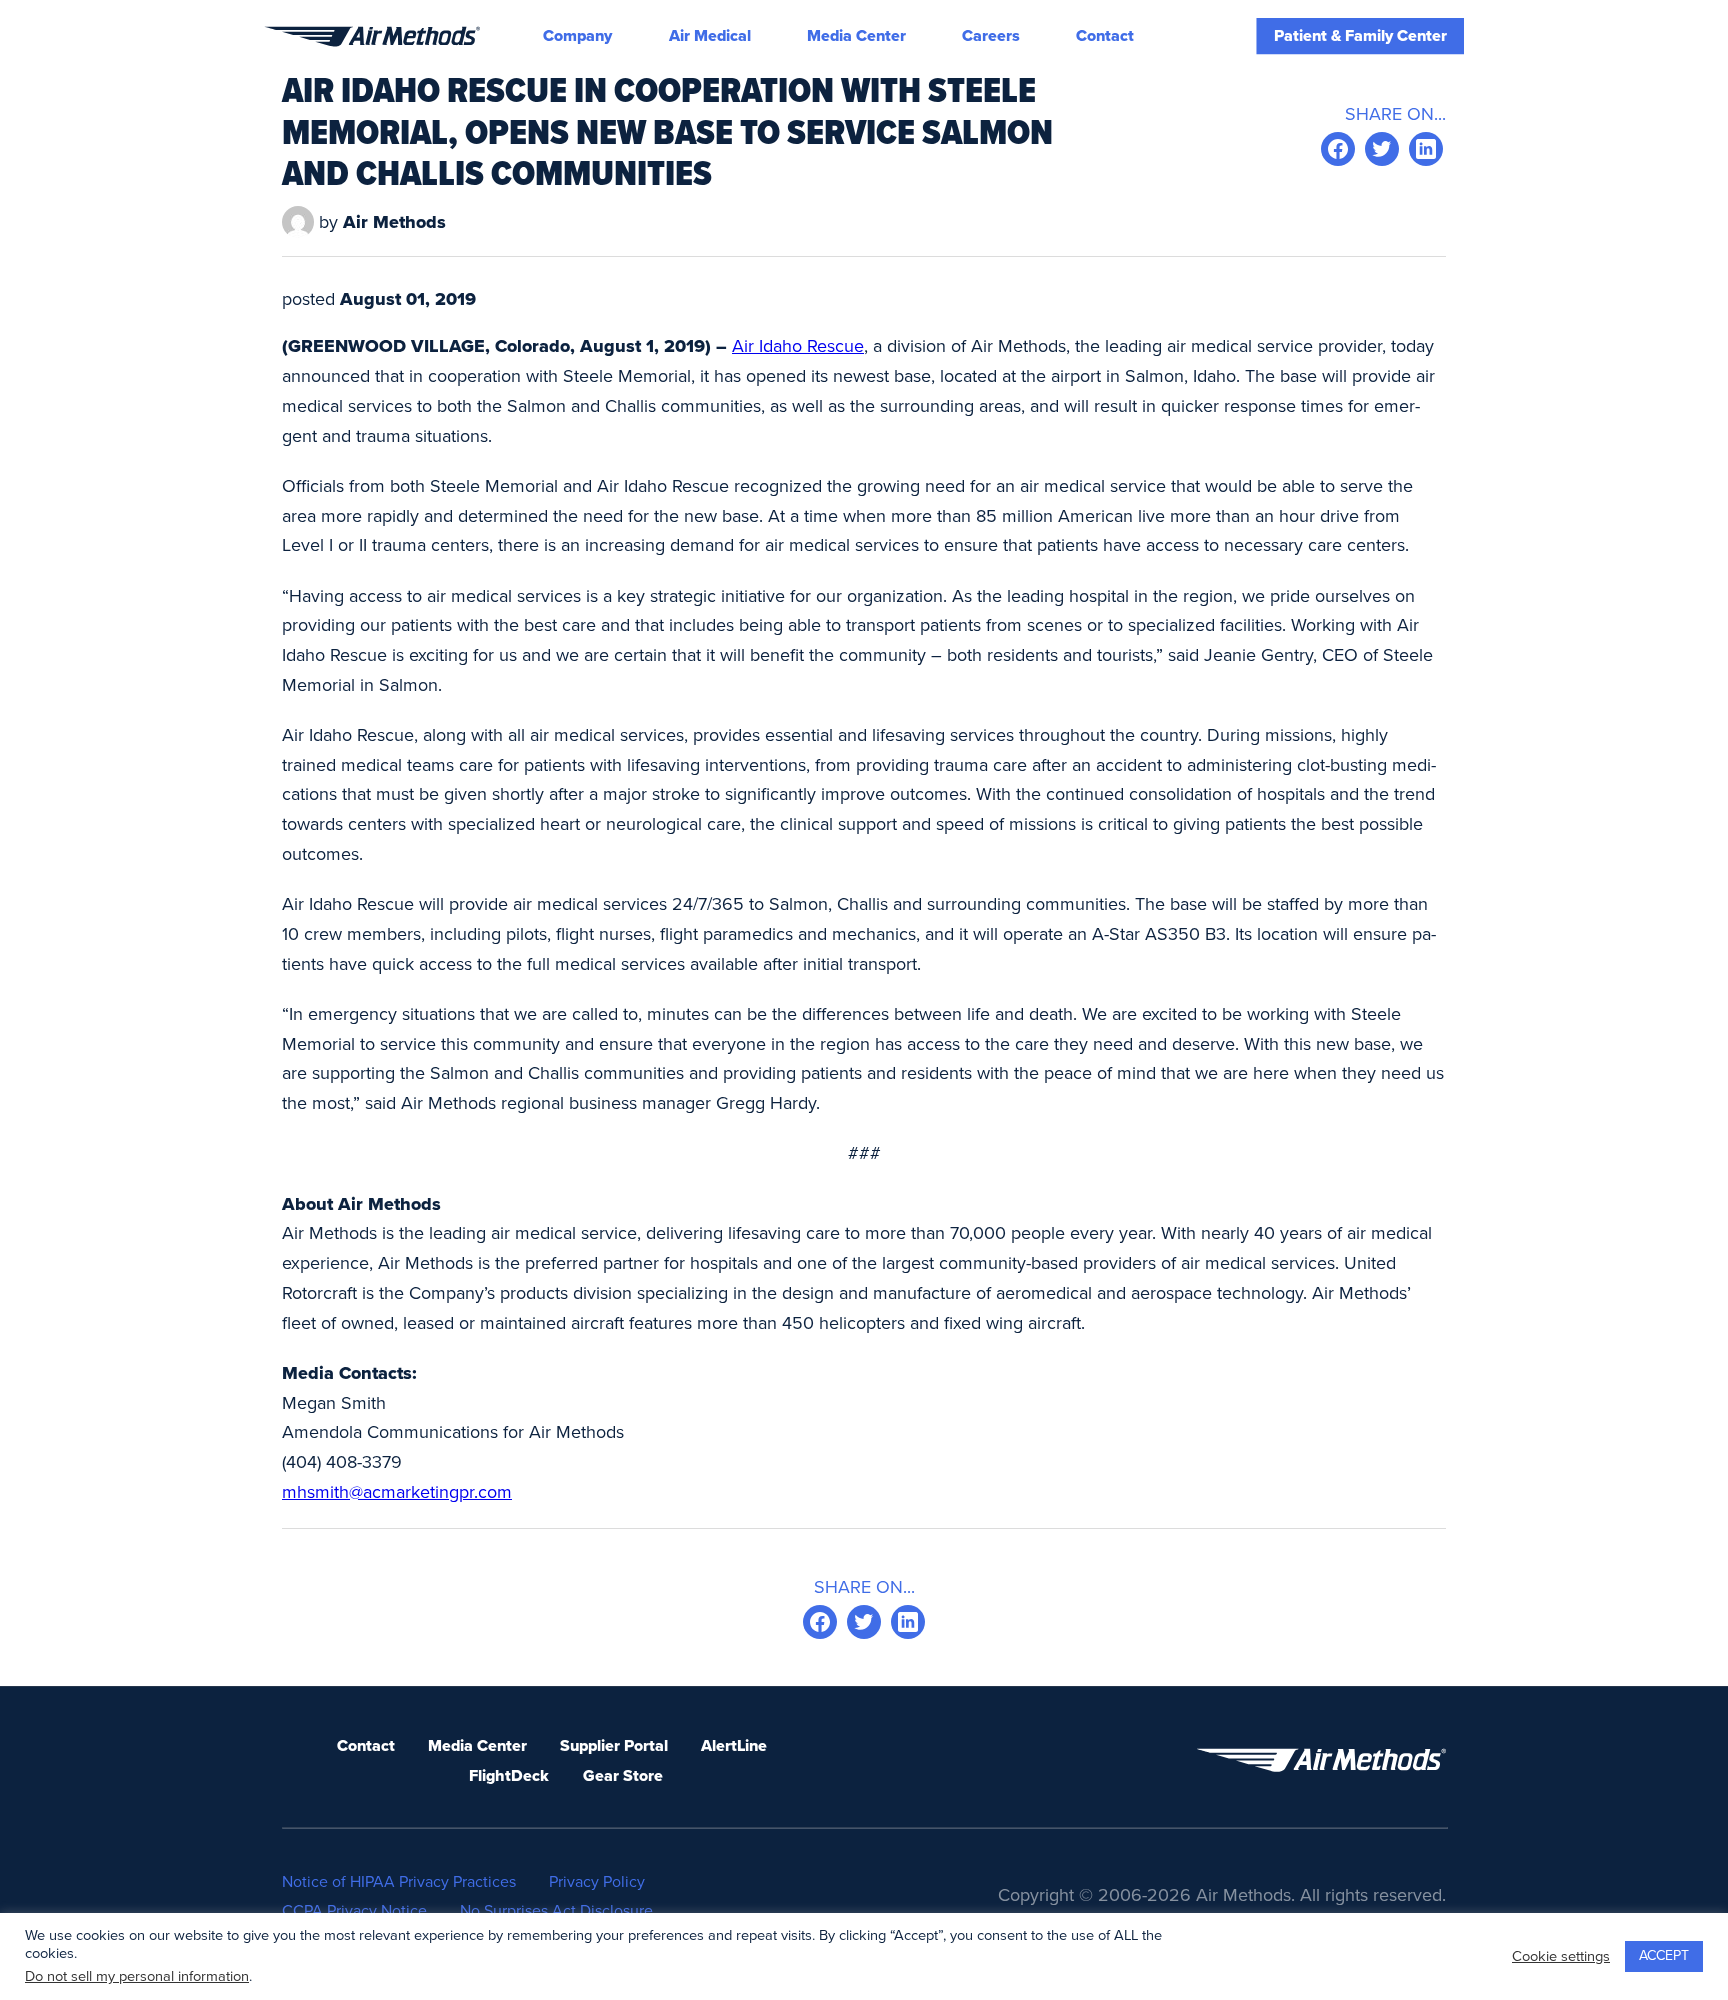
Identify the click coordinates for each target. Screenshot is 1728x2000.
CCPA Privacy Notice (354, 1911)
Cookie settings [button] (1561, 1956)
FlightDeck (509, 1776)
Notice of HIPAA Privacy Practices (399, 1882)
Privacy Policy (597, 1882)
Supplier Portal (614, 1746)
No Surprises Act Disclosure (556, 1911)
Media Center (856, 36)
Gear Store (623, 1776)
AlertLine (734, 1746)
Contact (1105, 36)
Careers (991, 36)
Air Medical (710, 36)
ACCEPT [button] (1664, 1955)
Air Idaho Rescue (798, 346)
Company (577, 36)
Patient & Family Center (1360, 36)
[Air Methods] (372, 36)
